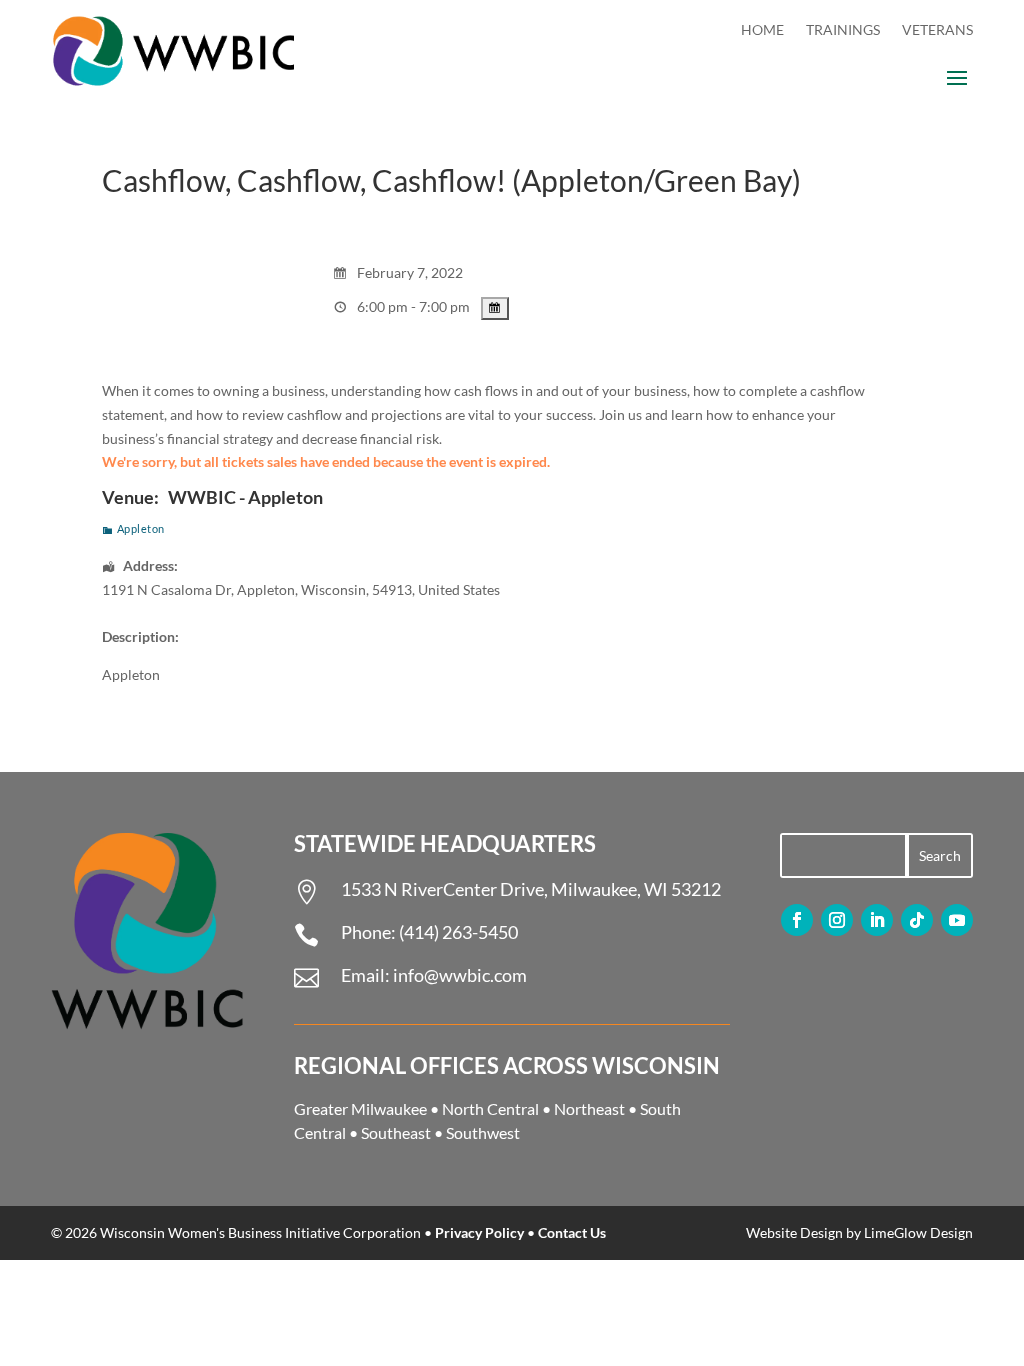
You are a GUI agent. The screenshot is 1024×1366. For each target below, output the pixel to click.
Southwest (483, 1132)
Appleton (140, 528)
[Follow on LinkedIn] (877, 920)
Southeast (396, 1132)
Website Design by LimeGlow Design (859, 1232)
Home (762, 30)
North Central (490, 1108)
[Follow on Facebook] (797, 920)
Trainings (843, 30)
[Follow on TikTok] (917, 920)
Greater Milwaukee (360, 1108)
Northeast (589, 1108)
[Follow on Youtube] (957, 920)
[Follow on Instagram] (837, 920)
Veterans (937, 30)
